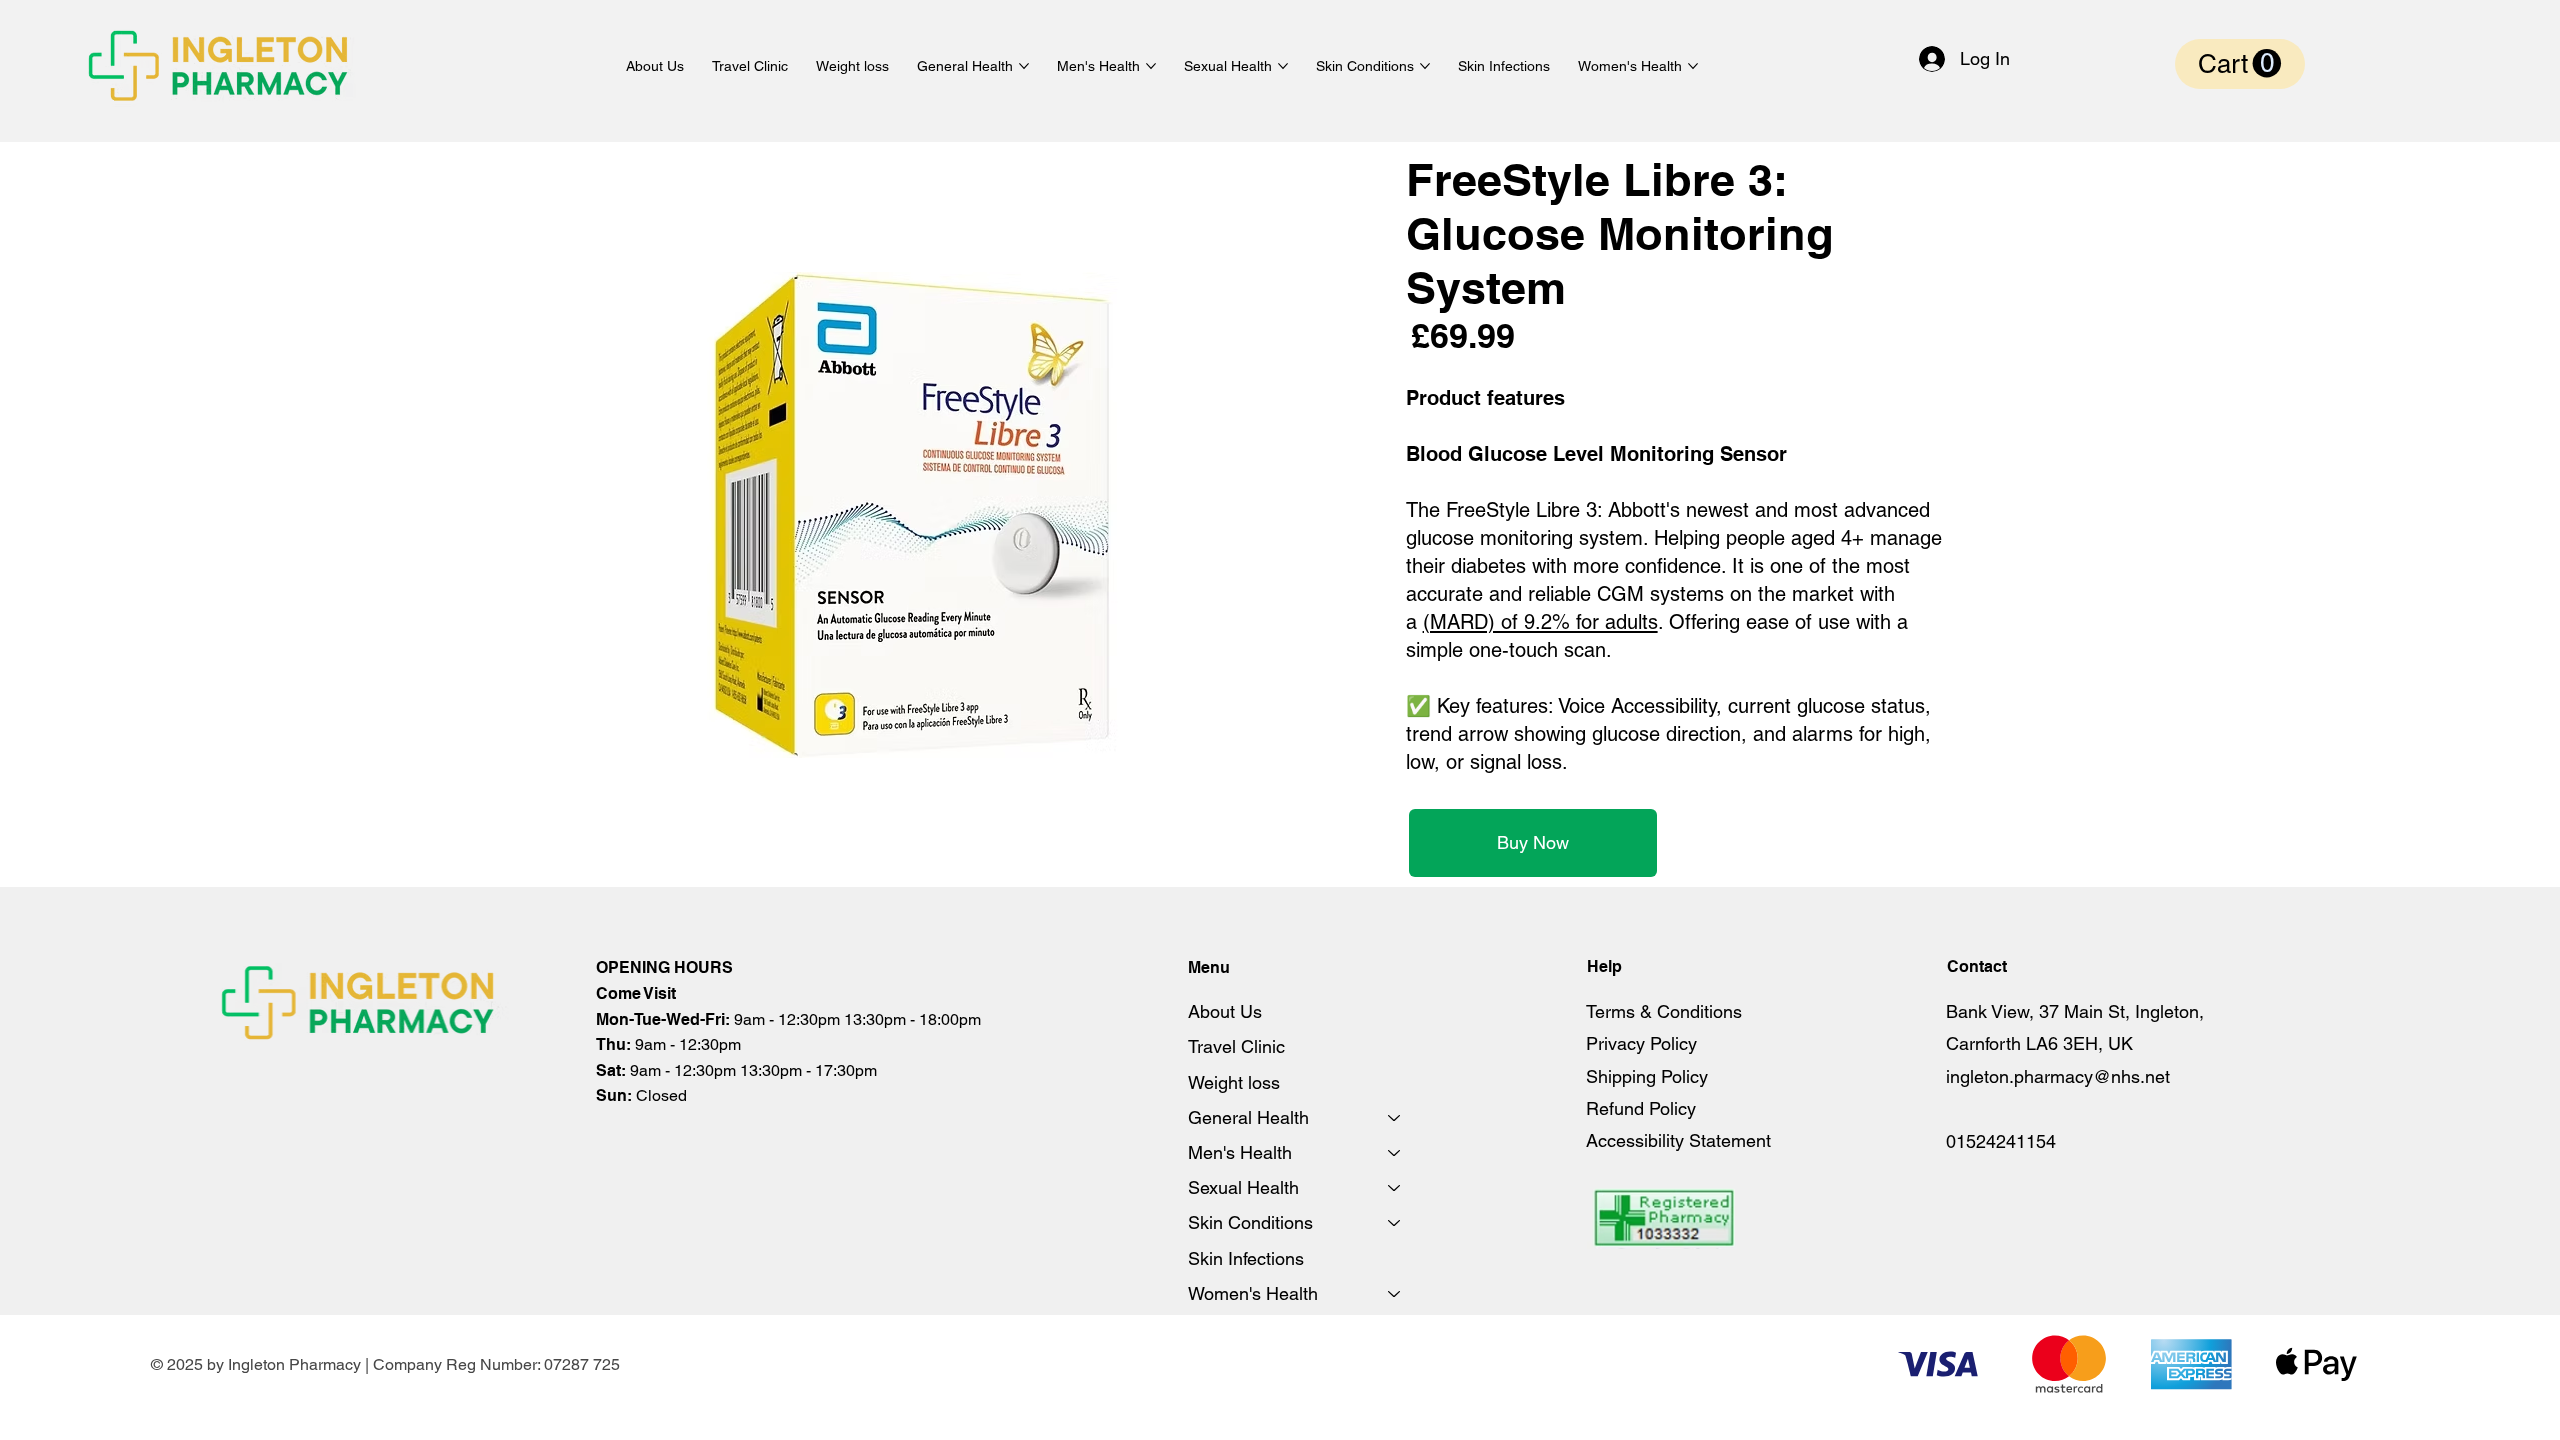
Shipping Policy (1647, 1076)
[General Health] (1395, 1117)
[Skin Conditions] (1395, 1222)
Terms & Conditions (1664, 1011)
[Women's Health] (1395, 1293)
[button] (2239, 64)
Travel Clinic (1236, 1046)
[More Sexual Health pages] (1283, 66)
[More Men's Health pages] (1151, 66)
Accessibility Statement (1678, 1140)
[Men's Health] (1395, 1152)
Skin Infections (1246, 1258)
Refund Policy (1641, 1108)
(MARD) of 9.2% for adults (1540, 622)
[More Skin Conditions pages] (1425, 66)
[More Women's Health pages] (1693, 66)
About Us (1225, 1011)
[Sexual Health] (1395, 1187)
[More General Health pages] (1024, 66)
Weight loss (1234, 1082)
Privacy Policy (1641, 1043)
